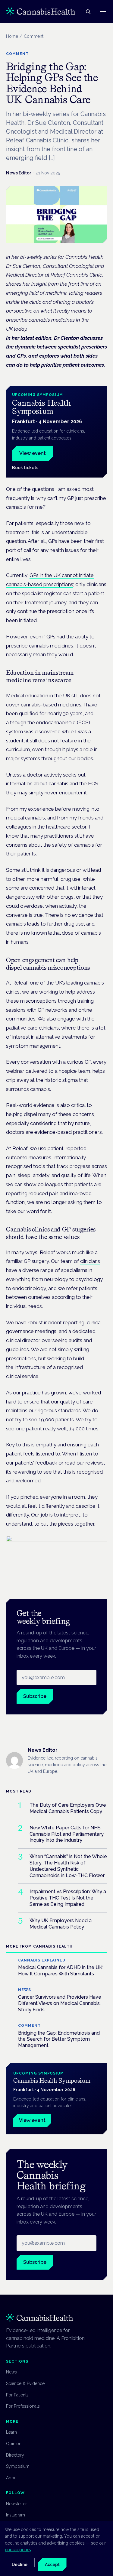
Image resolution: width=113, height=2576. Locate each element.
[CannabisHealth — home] (41, 11)
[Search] (88, 11)
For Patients (17, 2395)
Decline (20, 2565)
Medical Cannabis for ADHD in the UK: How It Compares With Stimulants (61, 1971)
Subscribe (35, 1696)
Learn (11, 2432)
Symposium (18, 2466)
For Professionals (23, 2406)
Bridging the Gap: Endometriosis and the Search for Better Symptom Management (59, 2039)
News (11, 2372)
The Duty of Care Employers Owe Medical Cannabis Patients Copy (68, 1808)
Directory (15, 2455)
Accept (52, 2565)
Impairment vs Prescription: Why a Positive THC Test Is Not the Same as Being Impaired (68, 1898)
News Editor (19, 173)
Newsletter (16, 2504)
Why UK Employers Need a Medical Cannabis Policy (61, 1924)
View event (33, 453)
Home (12, 36)
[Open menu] (103, 11)
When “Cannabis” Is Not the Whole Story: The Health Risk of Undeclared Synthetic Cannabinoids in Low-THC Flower (68, 1866)
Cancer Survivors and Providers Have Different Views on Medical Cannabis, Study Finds (60, 2003)
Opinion (14, 2444)
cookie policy (18, 2550)
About (12, 2478)
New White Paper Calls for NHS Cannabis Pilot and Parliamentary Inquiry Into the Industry (67, 1834)
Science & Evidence (25, 2383)
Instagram (16, 2515)
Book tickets (25, 468)
